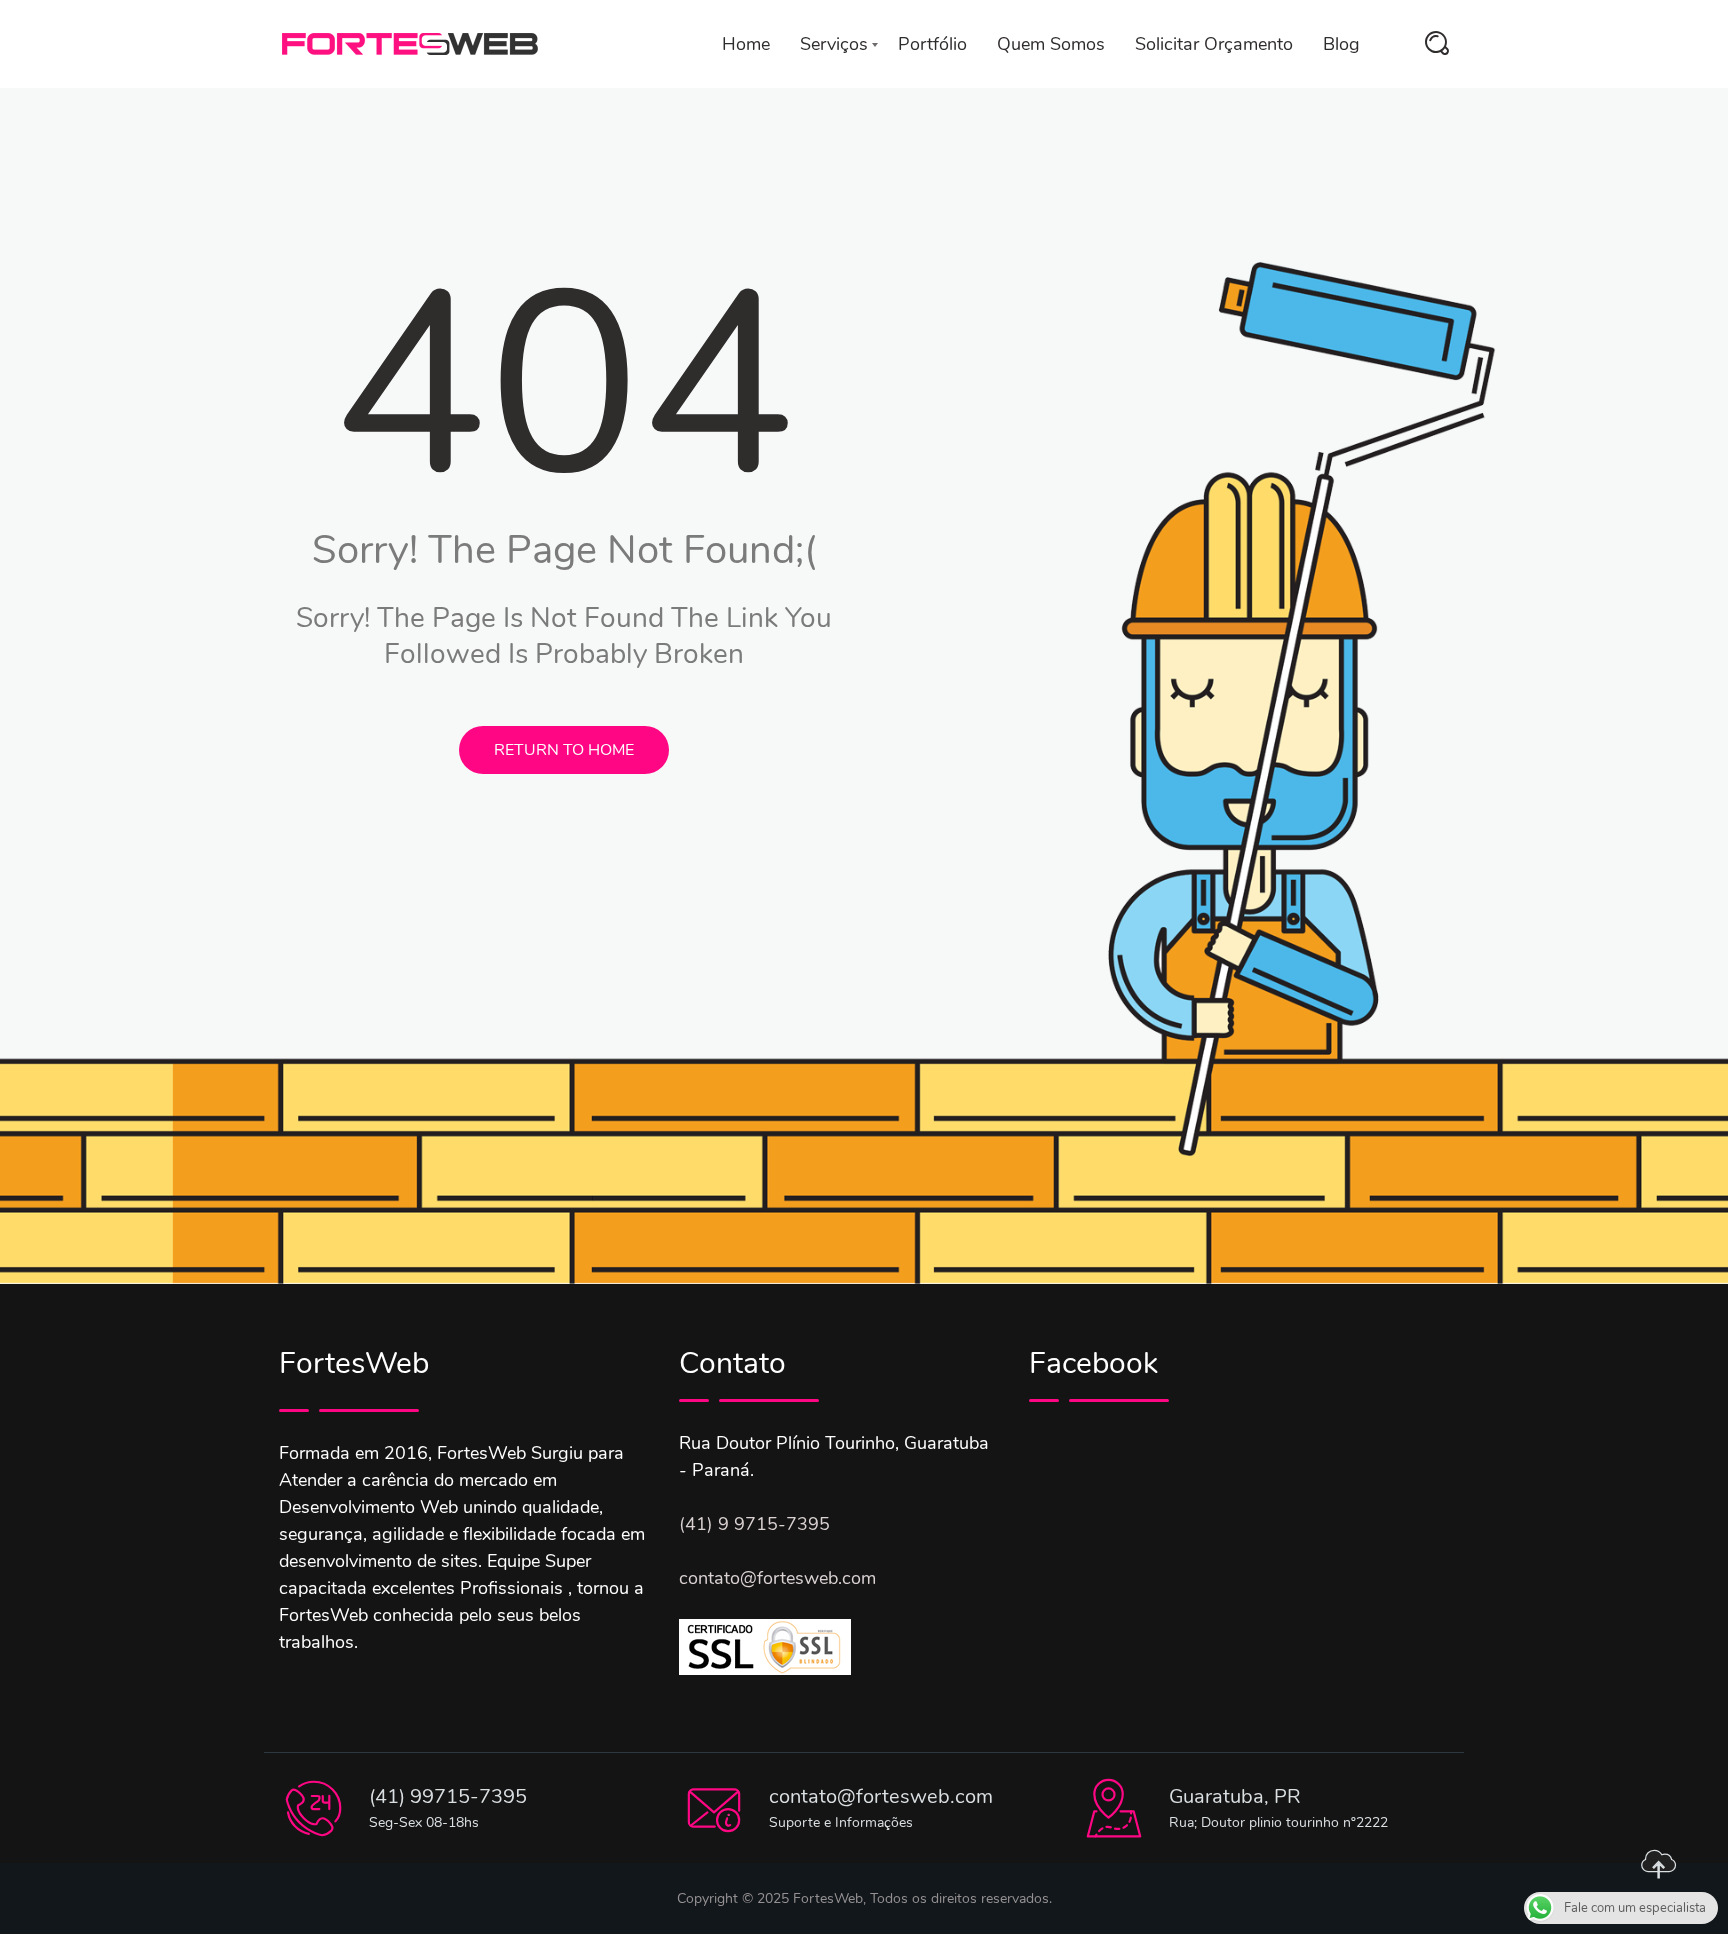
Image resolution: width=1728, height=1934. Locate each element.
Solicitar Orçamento (1214, 44)
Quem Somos (1051, 44)
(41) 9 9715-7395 (754, 1524)
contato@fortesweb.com (777, 1578)
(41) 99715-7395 (448, 1796)
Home (746, 44)
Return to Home (564, 750)
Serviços (834, 44)
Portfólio (932, 44)
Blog (1341, 44)
